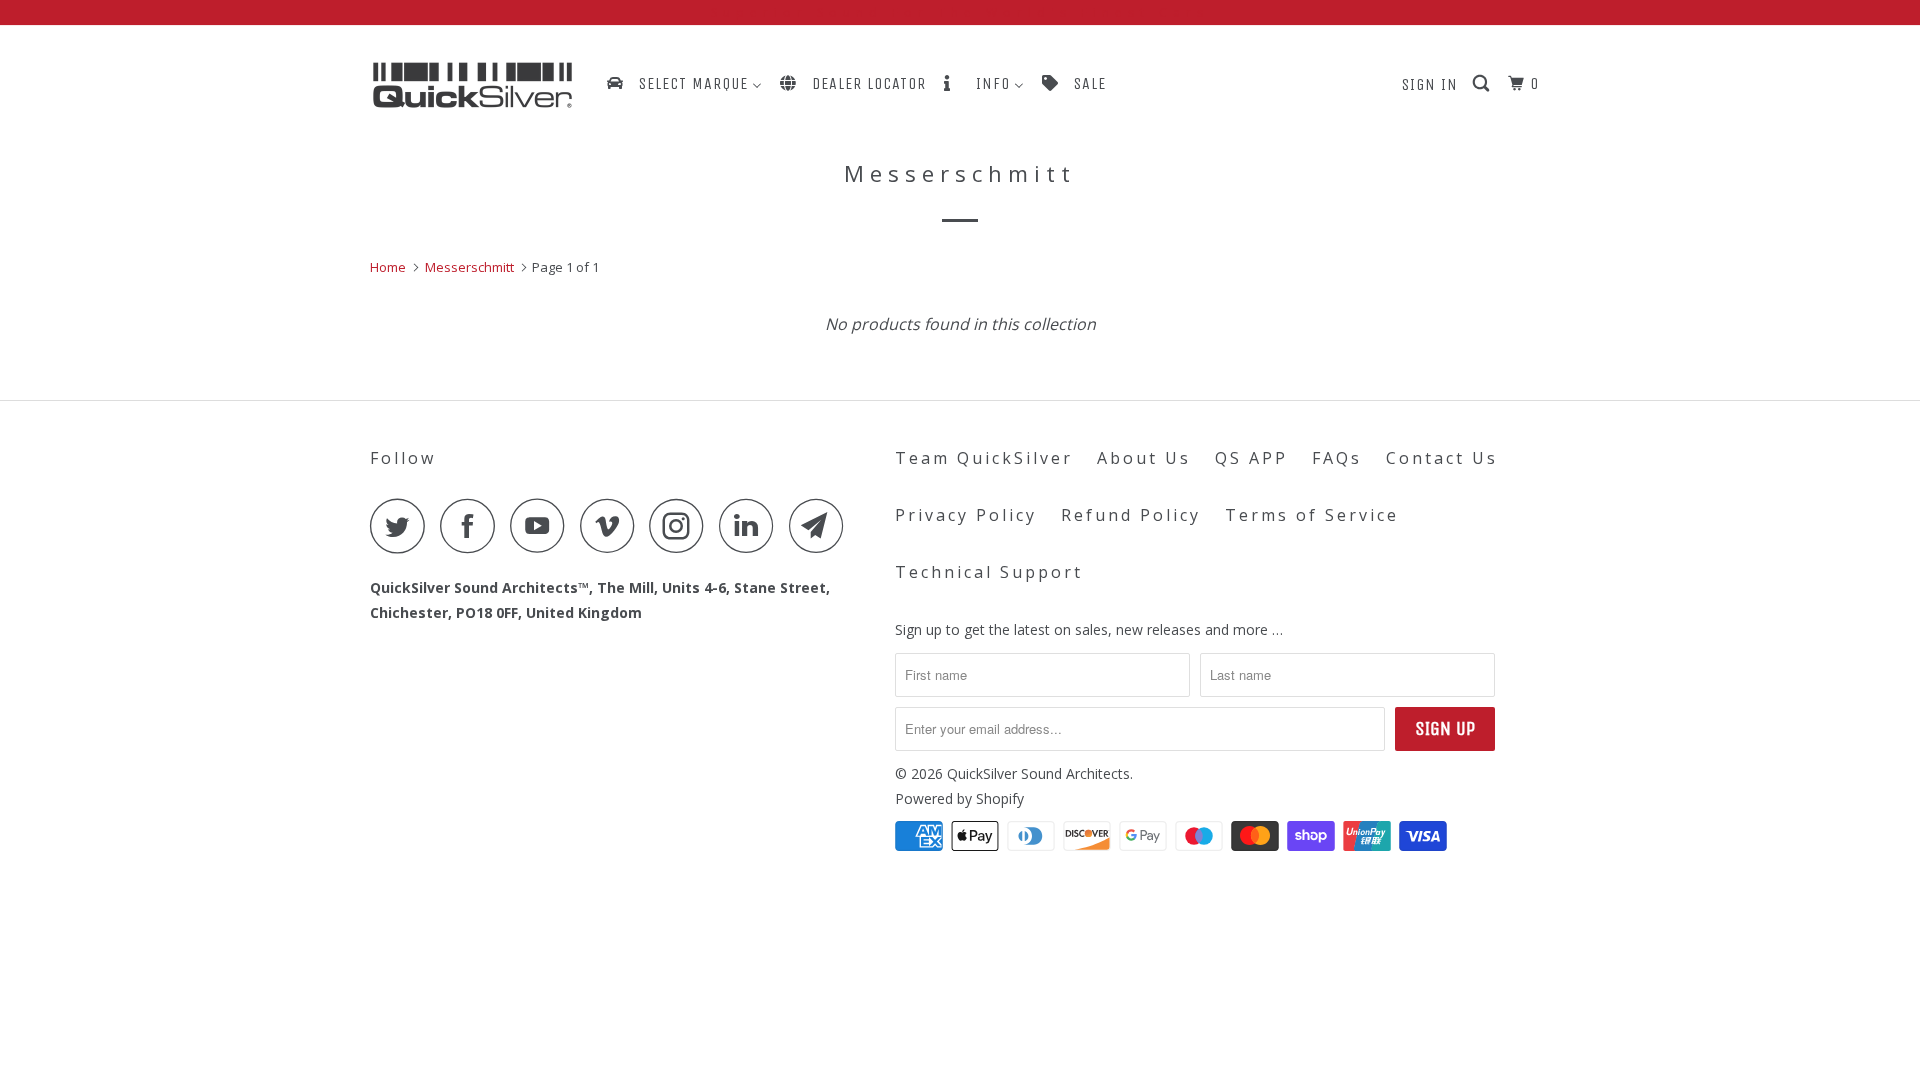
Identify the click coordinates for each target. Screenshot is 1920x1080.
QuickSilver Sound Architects (1038, 773)
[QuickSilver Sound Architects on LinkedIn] (752, 525)
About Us (1144, 458)
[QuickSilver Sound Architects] (472, 85)
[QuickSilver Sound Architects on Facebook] (473, 525)
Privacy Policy (966, 515)
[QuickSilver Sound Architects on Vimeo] (612, 525)
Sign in (1430, 84)
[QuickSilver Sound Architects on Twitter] (403, 525)
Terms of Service (1312, 515)
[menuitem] (683, 83)
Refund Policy (1131, 515)
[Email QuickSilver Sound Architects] (822, 525)
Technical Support (989, 572)
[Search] (1483, 84)
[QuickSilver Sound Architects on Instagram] (682, 525)
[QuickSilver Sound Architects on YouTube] (543, 525)
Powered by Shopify (959, 798)
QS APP (1251, 458)
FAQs (1337, 458)
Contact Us (1442, 458)
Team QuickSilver (984, 458)
